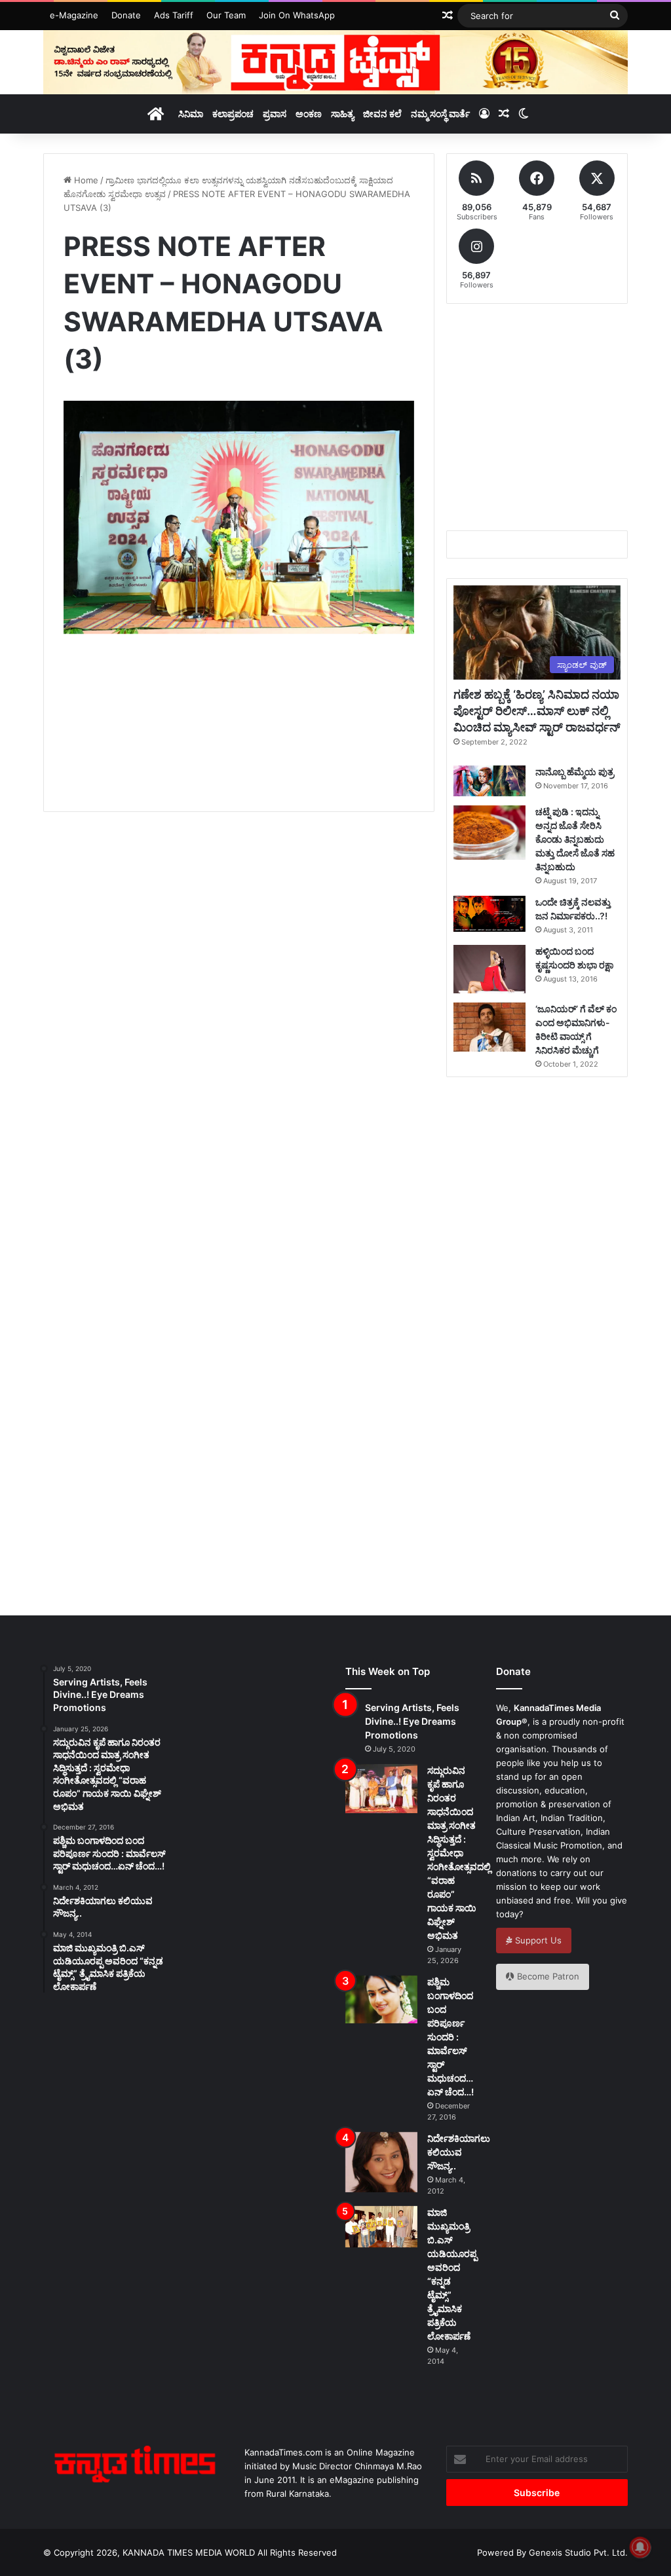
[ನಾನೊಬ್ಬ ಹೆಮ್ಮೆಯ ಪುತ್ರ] (489, 781)
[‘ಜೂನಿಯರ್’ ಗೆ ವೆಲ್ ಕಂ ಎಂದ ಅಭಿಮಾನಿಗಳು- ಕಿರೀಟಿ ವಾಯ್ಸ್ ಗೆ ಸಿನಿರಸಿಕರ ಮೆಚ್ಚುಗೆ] (489, 1027)
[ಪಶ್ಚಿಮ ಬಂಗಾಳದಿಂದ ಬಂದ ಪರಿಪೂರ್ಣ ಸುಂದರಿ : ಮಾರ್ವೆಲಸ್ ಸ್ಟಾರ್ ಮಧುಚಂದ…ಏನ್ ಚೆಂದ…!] (381, 1999)
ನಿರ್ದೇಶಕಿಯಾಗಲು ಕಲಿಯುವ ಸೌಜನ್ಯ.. (459, 2152)
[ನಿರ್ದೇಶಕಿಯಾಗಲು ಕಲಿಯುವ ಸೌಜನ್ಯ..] (381, 2162)
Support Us (537, 1940)
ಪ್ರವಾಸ (275, 114)
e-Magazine (74, 15)
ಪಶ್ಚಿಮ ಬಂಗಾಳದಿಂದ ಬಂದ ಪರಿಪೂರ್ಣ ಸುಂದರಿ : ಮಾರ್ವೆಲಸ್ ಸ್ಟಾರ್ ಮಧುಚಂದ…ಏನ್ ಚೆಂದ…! (451, 2037)
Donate (126, 15)
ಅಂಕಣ (309, 114)
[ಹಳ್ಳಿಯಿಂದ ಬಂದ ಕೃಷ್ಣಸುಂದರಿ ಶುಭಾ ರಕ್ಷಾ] (489, 969)
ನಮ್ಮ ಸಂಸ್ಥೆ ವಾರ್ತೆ (440, 114)
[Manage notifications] (640, 2547)
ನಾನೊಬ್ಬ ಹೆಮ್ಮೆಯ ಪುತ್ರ (575, 772)
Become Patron (547, 1976)
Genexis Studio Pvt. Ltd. (578, 2552)
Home (85, 180)
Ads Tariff (174, 15)
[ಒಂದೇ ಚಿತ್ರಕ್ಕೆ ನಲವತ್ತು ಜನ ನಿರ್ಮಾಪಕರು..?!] (489, 914)
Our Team (226, 15)
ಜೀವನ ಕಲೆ (382, 114)
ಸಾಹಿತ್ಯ (342, 114)
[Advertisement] (302, 738)
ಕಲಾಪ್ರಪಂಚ (233, 114)
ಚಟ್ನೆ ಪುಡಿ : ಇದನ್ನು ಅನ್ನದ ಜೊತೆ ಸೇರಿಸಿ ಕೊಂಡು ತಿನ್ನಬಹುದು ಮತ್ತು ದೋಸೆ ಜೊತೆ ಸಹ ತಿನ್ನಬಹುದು (575, 839)
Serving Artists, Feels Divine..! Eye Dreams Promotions (412, 1721)
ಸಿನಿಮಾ (191, 114)
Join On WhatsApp (297, 15)
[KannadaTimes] (335, 62)
